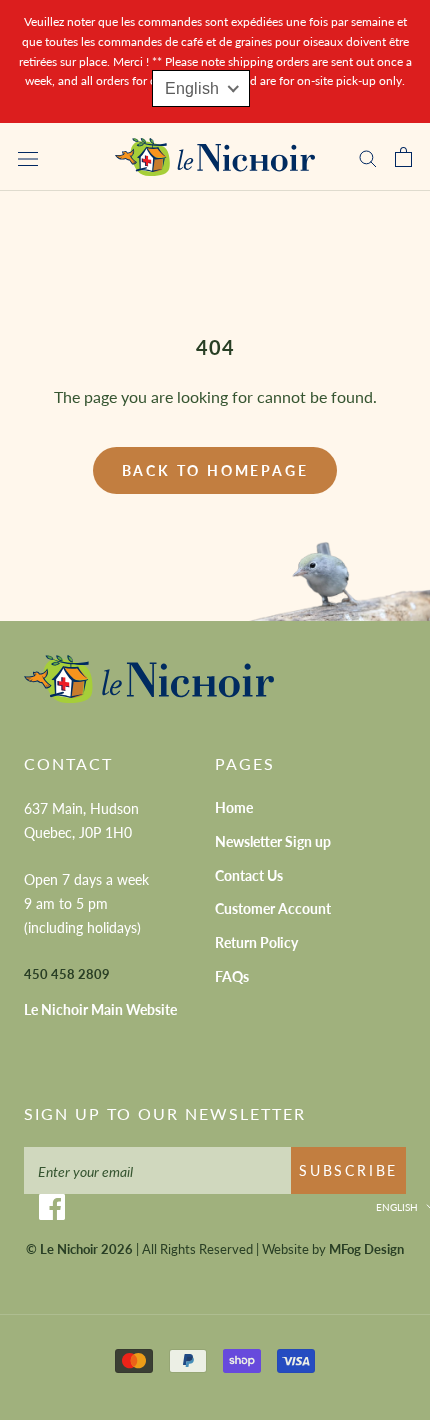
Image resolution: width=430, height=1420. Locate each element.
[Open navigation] (28, 157)
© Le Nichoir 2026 (79, 1249)
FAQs (232, 976)
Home (234, 807)
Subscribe (348, 1170)
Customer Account (273, 908)
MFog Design (366, 1249)
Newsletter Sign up (273, 841)
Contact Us (249, 875)
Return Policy (256, 942)
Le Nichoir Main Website (100, 1009)
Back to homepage (215, 470)
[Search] (368, 157)
